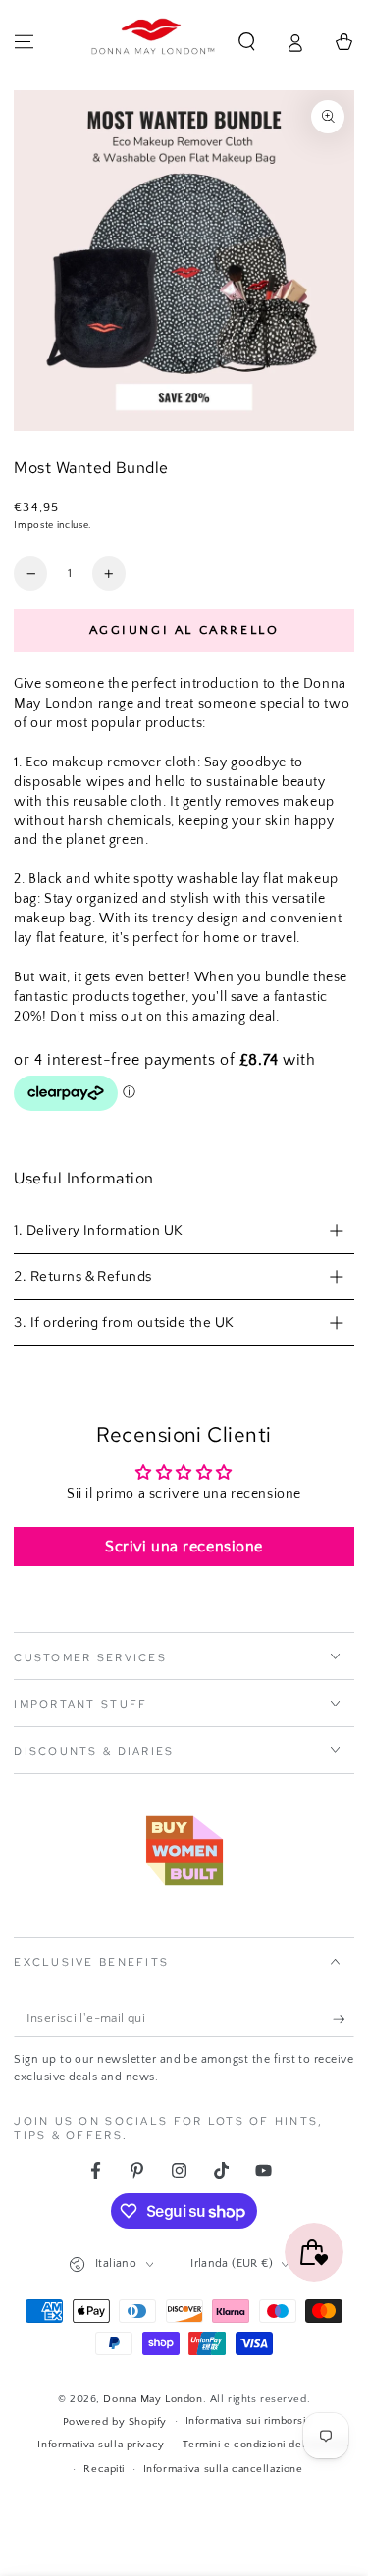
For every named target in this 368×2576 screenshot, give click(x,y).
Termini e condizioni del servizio (265, 2444)
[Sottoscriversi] (343, 2019)
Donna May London (153, 2399)
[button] (247, 42)
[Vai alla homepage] (153, 42)
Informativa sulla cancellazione (223, 2469)
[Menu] (24, 42)
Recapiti (104, 2469)
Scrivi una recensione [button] (184, 1547)
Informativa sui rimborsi (246, 2420)
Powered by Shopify (115, 2421)
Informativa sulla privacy (101, 2444)
